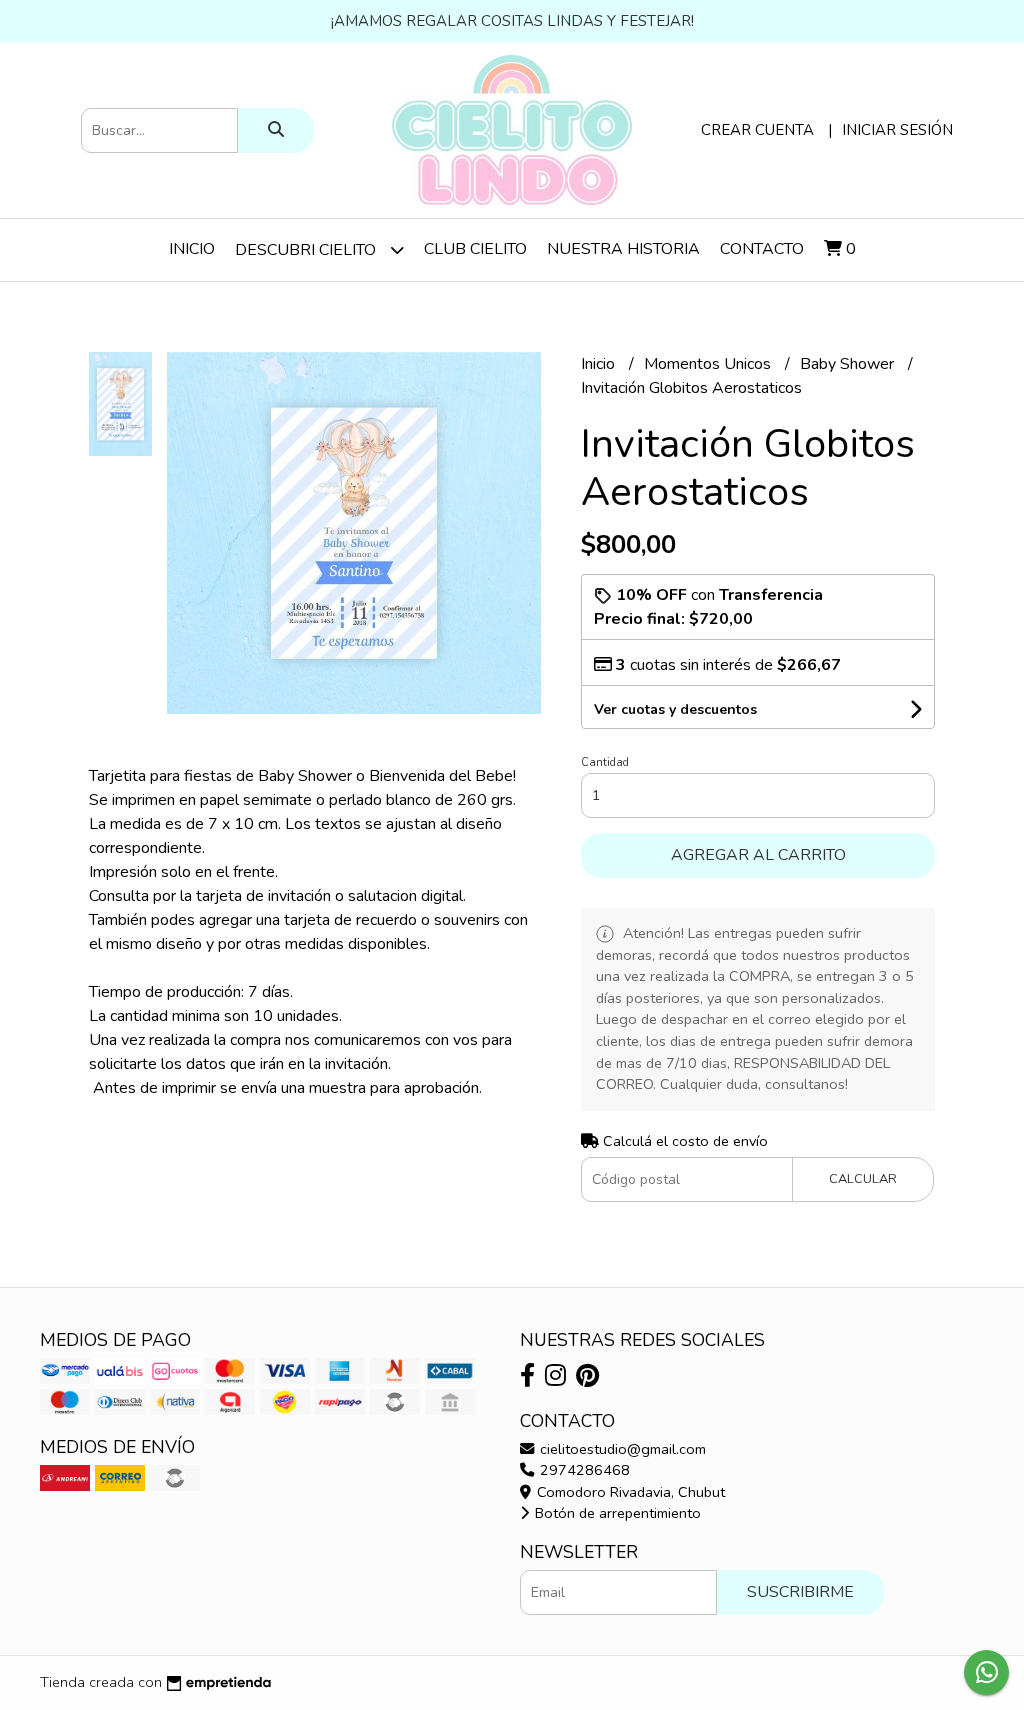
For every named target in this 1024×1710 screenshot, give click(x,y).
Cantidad (605, 762)
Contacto (762, 249)
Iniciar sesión (897, 130)
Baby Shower (849, 364)
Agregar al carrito (758, 855)
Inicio (192, 249)
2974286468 (583, 1470)
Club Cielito (475, 249)
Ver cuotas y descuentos (675, 709)
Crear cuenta (757, 130)
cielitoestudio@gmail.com (621, 1449)
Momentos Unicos (709, 364)
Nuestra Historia (623, 249)
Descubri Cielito (307, 250)
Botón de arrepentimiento (616, 1513)
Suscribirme (800, 1592)
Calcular (863, 1179)
